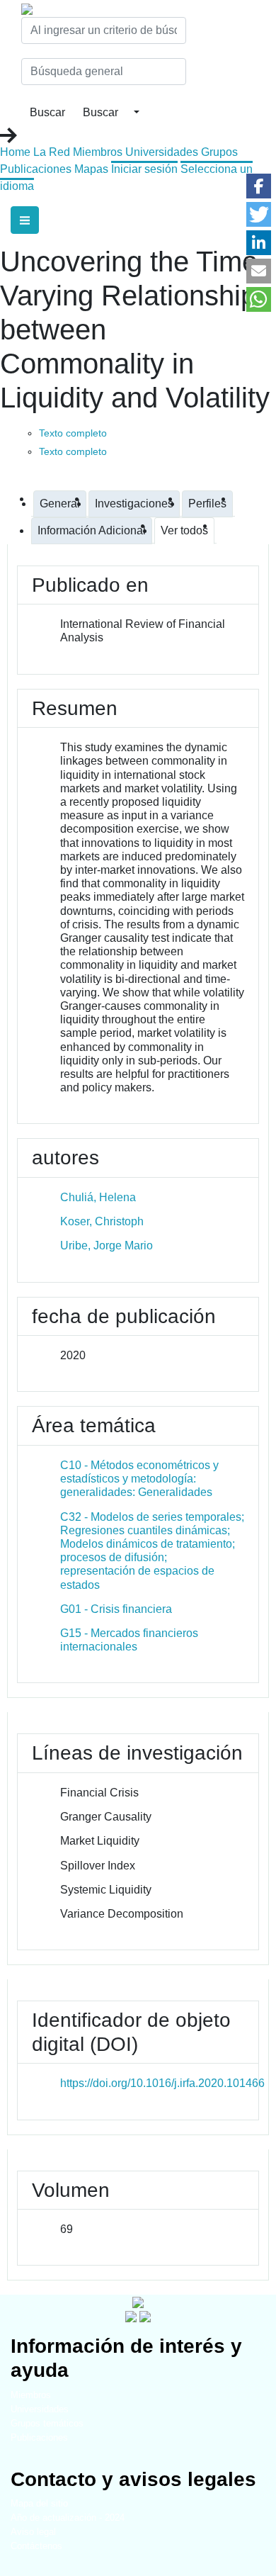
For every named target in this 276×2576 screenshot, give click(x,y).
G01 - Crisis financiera (116, 1609)
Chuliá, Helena (98, 1197)
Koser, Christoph (102, 1221)
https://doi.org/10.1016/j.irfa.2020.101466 (162, 2083)
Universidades (162, 152)
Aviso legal (33, 2532)
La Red (52, 152)
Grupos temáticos (47, 2423)
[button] (259, 186)
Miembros (98, 152)
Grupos (219, 152)
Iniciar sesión (144, 169)
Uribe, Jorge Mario (107, 1245)
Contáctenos (36, 2546)
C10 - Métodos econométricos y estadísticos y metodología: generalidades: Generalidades (139, 1479)
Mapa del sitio (39, 2503)
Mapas (91, 169)
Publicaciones (36, 169)
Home (15, 152)
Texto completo (73, 433)
